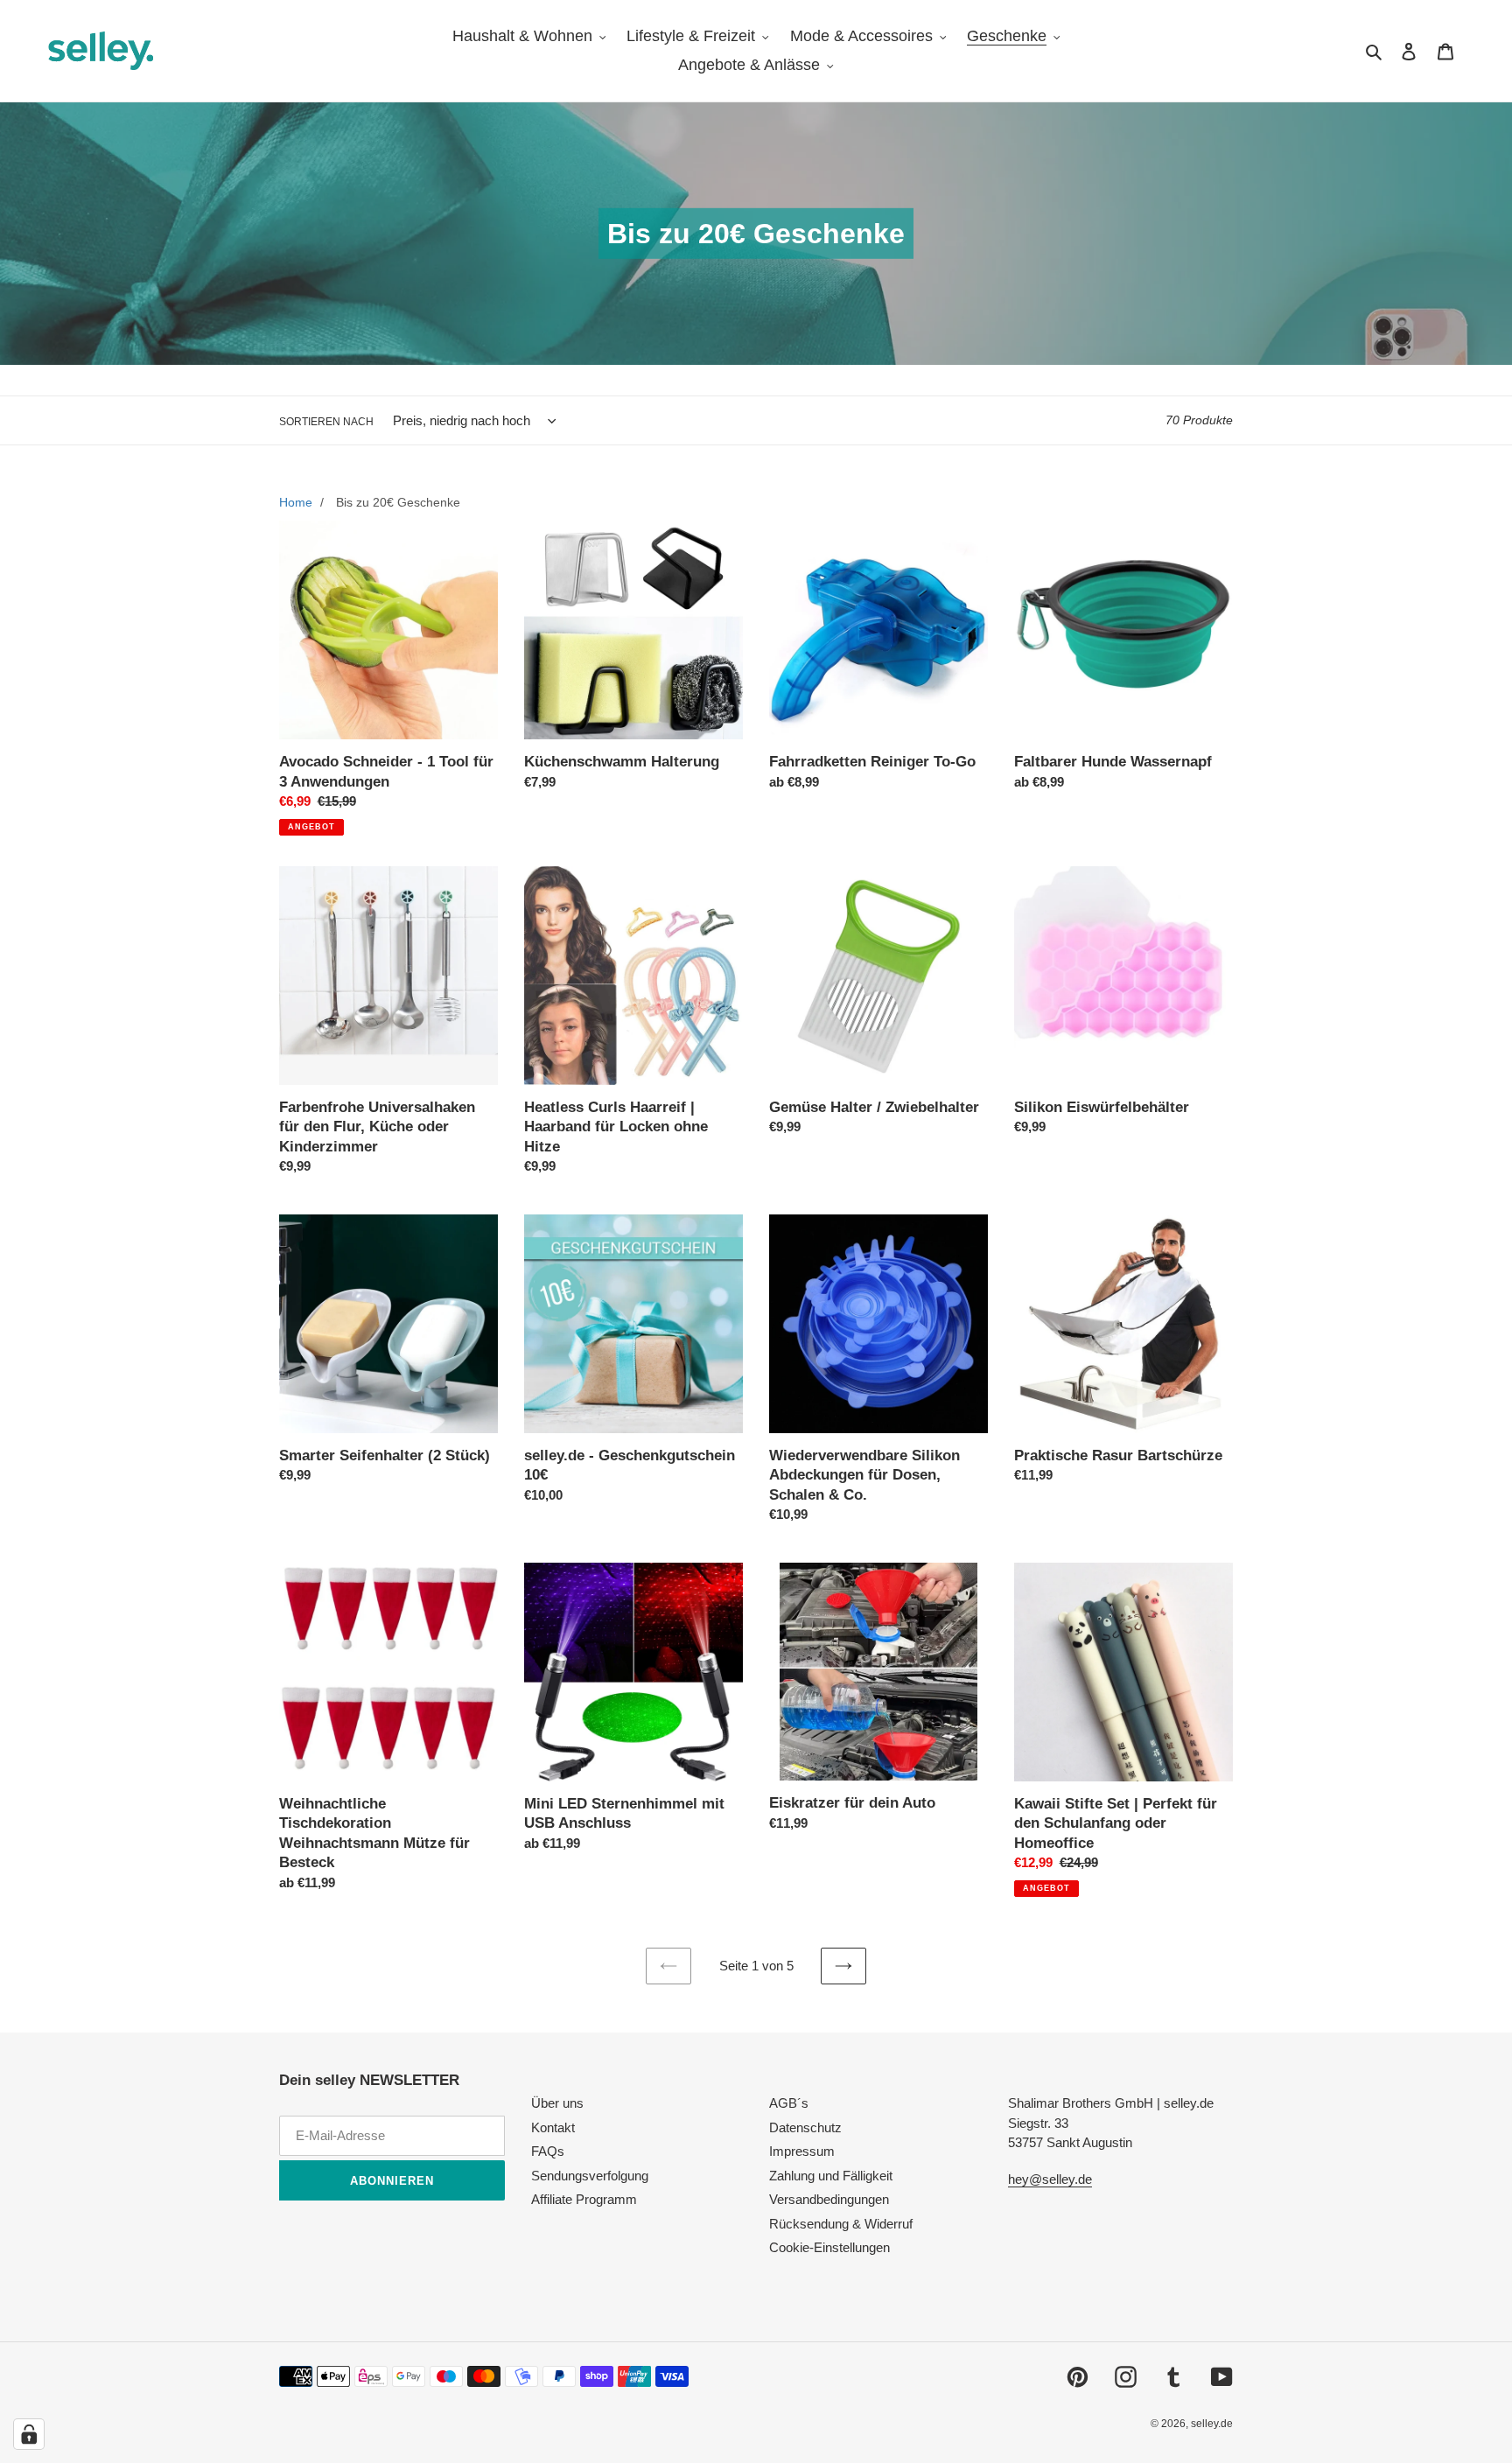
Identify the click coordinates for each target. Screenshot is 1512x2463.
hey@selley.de (1050, 2179)
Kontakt (553, 2127)
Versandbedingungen (829, 2199)
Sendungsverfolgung (590, 2176)
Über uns (557, 2103)
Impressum (802, 2151)
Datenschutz (805, 2127)
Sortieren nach (326, 422)
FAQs (548, 2151)
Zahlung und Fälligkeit (831, 2176)
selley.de (1212, 2424)
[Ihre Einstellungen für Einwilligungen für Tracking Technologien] (29, 2434)
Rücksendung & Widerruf (841, 2224)
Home (296, 502)
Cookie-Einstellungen (829, 2247)
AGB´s (789, 2103)
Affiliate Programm (584, 2199)
